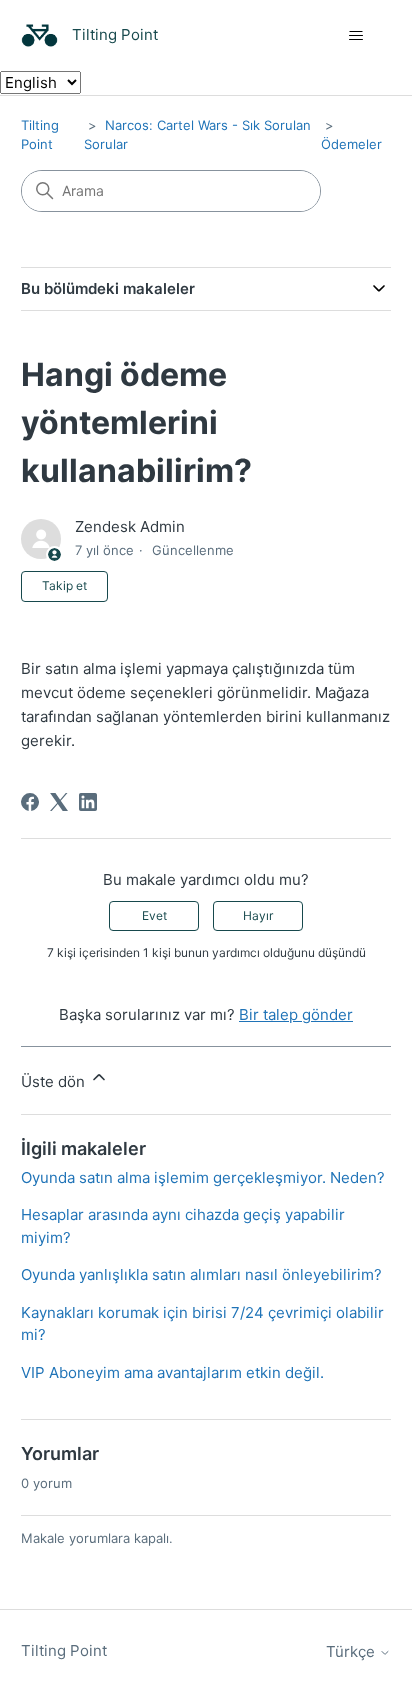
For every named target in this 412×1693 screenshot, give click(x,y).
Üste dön (55, 1081)
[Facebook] (30, 802)
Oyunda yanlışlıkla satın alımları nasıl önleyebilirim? (201, 1274)
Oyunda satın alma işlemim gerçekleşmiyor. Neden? (203, 1177)
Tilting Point (64, 1650)
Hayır (258, 915)
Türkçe (352, 1651)
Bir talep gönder (296, 1014)
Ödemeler (351, 144)
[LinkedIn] (88, 802)
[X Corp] (59, 802)
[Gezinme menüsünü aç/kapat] (355, 36)
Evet (154, 915)
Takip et (64, 585)
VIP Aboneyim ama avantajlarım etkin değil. (172, 1372)
